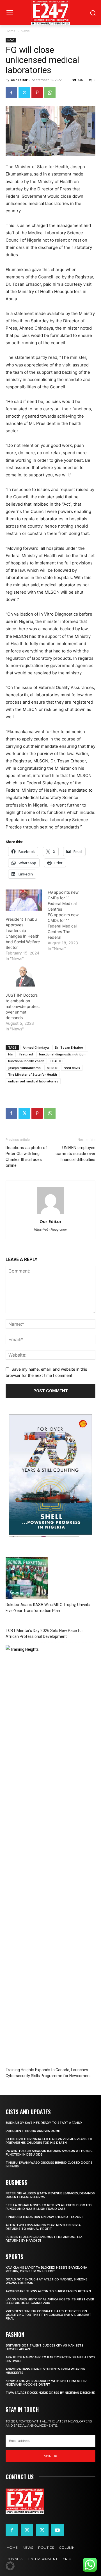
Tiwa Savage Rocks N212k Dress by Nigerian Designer (50, 2393)
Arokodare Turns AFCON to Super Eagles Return (48, 2291)
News (25, 31)
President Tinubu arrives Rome (33, 2131)
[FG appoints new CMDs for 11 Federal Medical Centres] (69, 920)
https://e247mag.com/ (50, 1230)
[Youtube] (58, 2530)
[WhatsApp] (50, 93)
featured (26, 1054)
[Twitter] (24, 93)
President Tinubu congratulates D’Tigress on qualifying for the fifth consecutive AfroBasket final (48, 2315)
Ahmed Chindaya (36, 1047)
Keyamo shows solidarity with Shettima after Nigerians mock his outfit (46, 2383)
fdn (11, 1054)
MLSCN (52, 1068)
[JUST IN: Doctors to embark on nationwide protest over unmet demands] (24, 976)
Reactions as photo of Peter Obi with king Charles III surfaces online (26, 1157)
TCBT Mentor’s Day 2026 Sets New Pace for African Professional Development (44, 1633)
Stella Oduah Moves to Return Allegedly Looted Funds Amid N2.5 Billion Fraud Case (49, 2207)
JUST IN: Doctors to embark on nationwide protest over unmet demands (23, 1006)
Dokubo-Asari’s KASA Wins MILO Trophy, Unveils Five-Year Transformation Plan (48, 1608)
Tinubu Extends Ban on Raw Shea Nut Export (45, 2217)
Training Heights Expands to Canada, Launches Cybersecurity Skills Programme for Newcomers (48, 2073)
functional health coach (26, 1061)
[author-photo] (50, 1214)
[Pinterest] (37, 93)
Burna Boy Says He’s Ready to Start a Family (44, 2123)
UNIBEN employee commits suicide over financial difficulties (75, 1154)
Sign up (51, 2456)
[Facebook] (11, 93)
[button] (10, 2566)
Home (11, 31)
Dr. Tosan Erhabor (69, 1047)
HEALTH (57, 1061)
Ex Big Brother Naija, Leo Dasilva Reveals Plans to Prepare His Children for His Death (49, 2141)
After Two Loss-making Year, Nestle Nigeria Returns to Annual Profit (43, 2227)
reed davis (72, 1068)
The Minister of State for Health (33, 1074)
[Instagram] (27, 2530)
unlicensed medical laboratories (33, 1081)
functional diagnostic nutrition (62, 1054)
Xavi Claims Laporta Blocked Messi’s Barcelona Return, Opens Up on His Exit (46, 2269)
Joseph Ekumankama (24, 1068)
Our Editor (19, 80)
